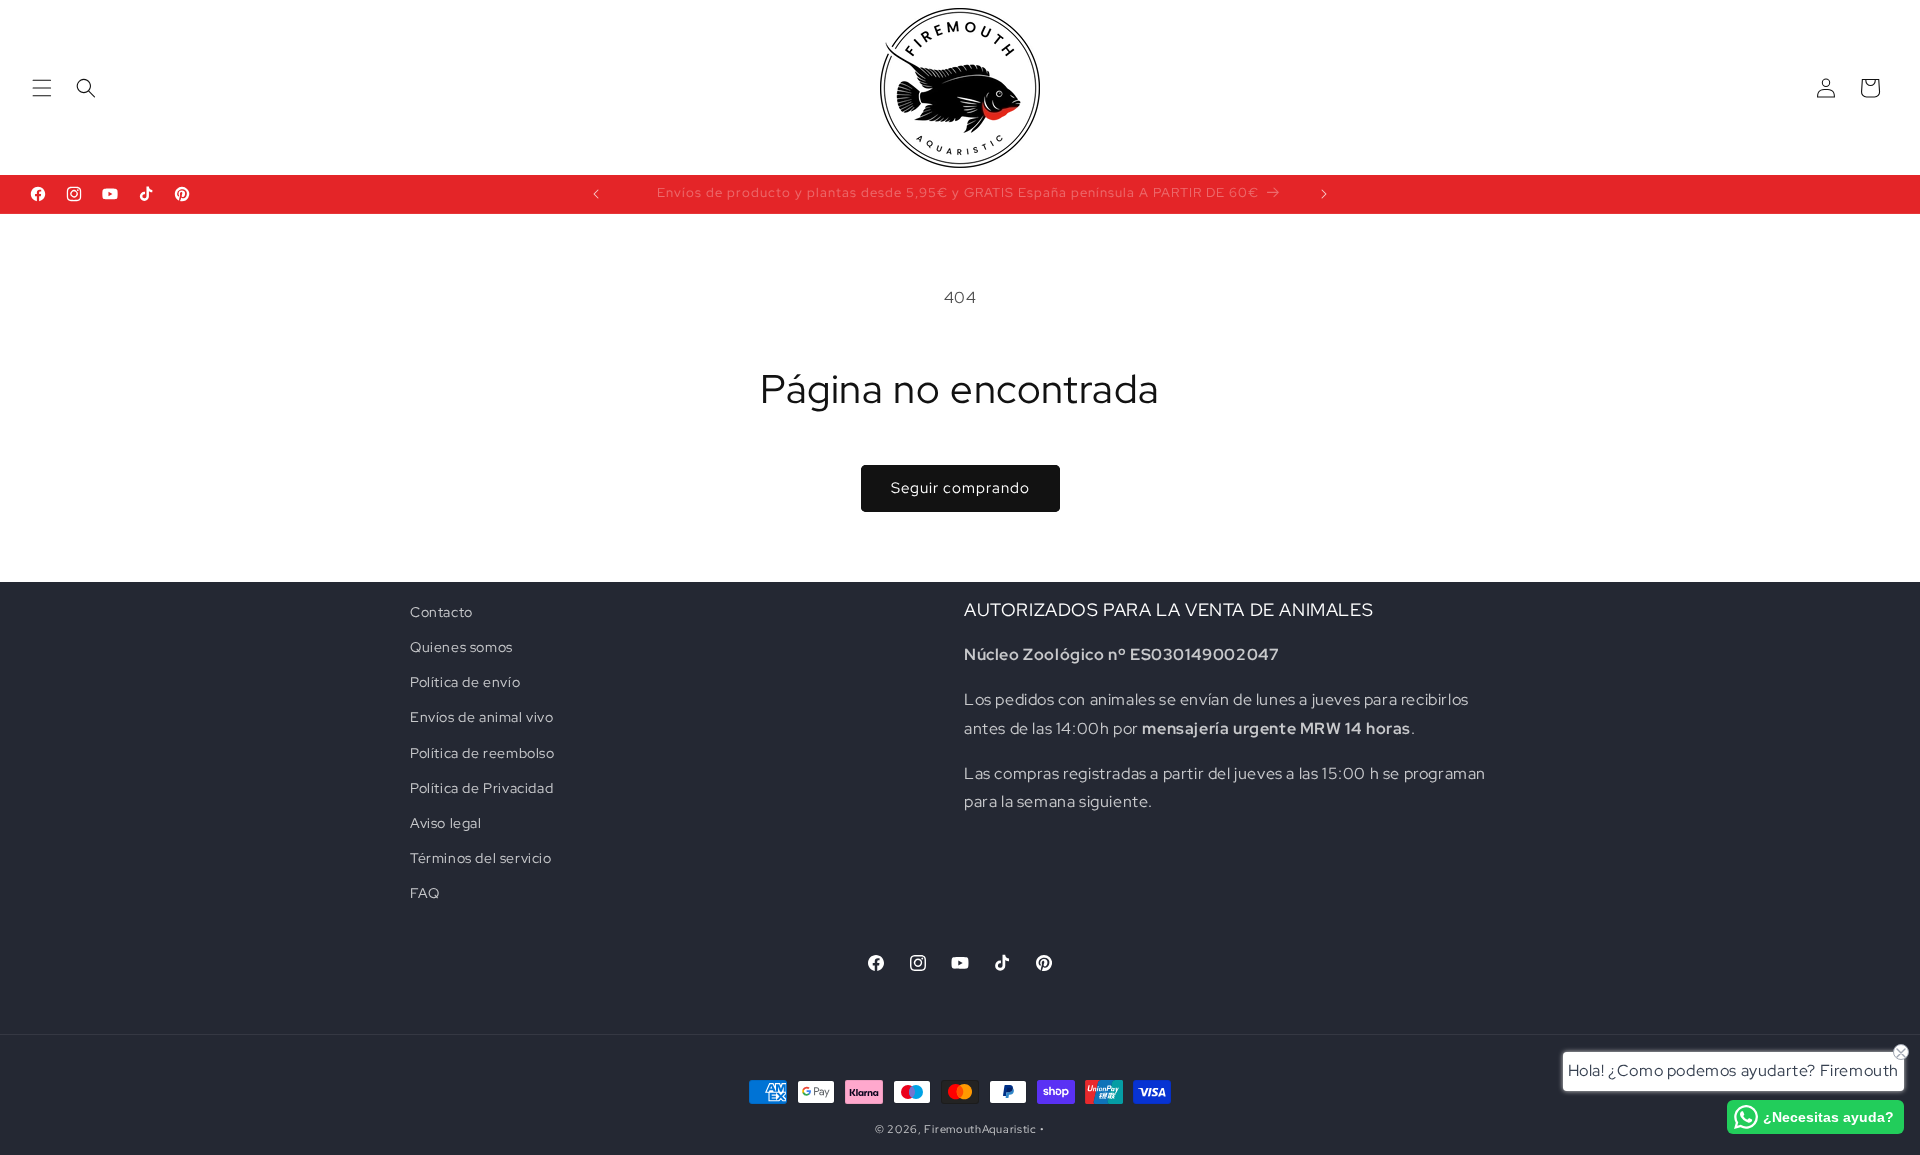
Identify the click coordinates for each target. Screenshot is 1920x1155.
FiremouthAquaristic (980, 1129)
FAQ (425, 893)
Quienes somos (461, 647)
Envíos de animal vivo (482, 717)
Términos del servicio (481, 858)
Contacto (441, 612)
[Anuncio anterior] (596, 194)
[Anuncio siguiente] (1324, 194)
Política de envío (465, 682)
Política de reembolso (482, 753)
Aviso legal (446, 823)
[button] (42, 88)
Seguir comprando (960, 488)
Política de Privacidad (481, 788)
